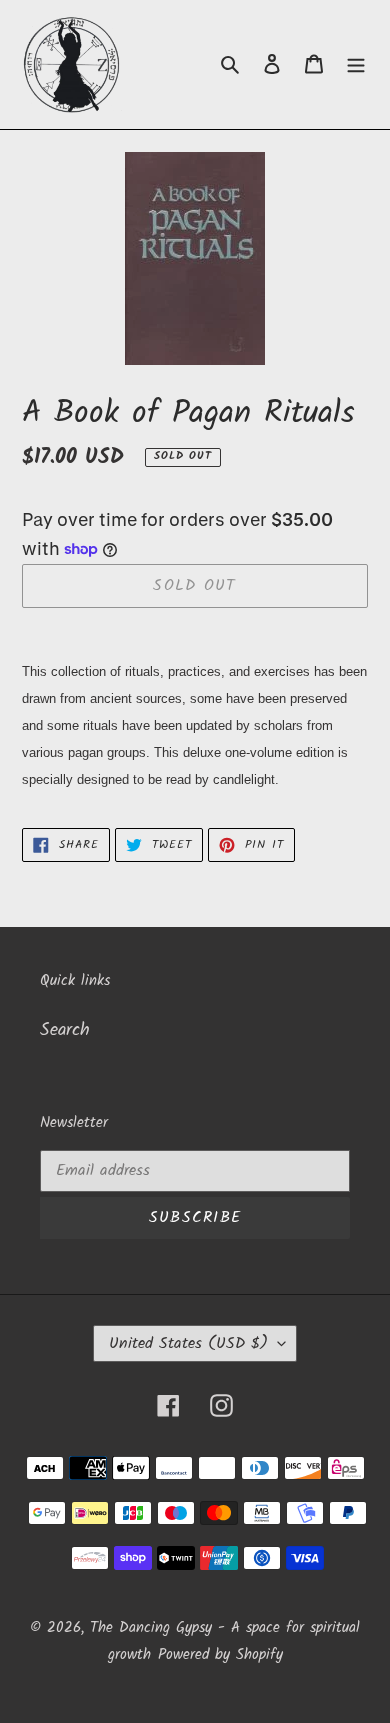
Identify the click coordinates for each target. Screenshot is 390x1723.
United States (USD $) (188, 1343)
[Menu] (356, 64)
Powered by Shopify (220, 1655)
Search (65, 1030)
